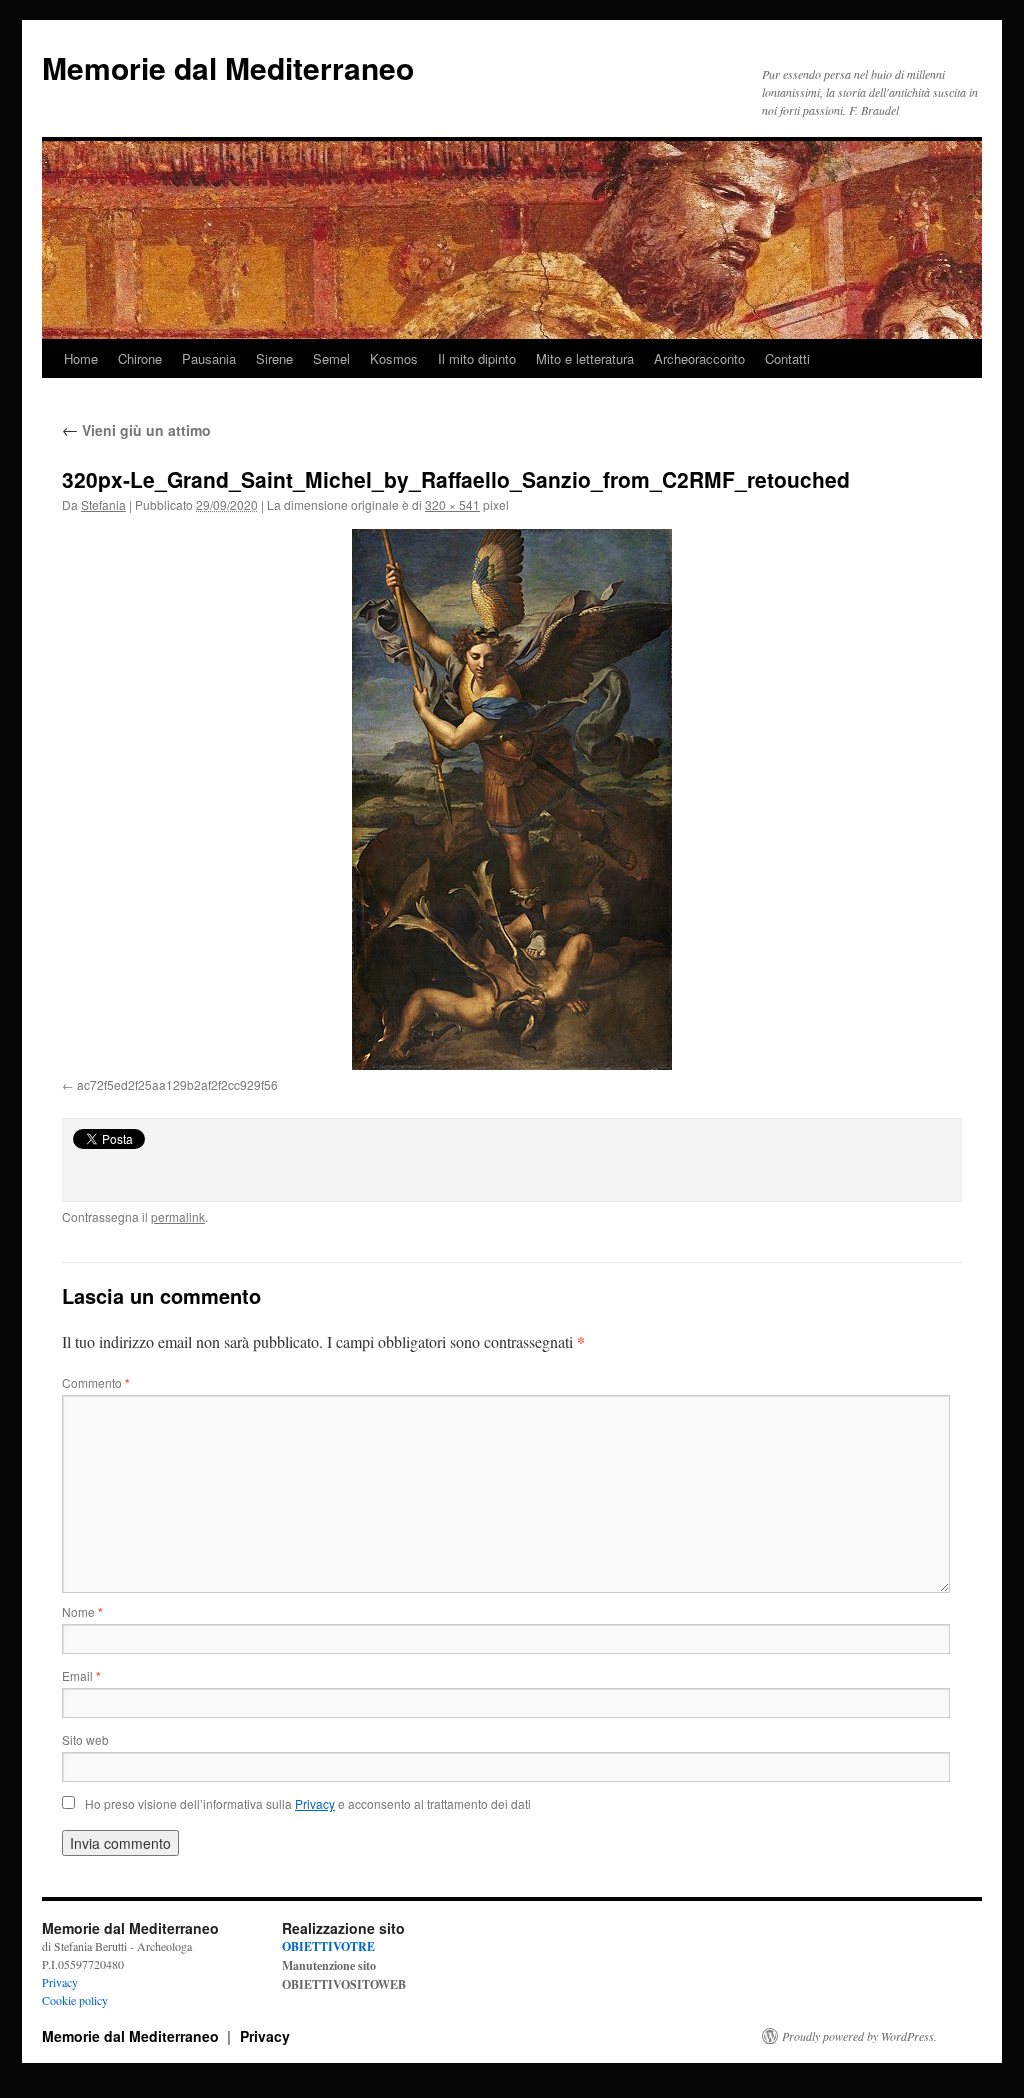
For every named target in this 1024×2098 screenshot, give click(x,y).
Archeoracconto (699, 358)
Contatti (787, 358)
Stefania (103, 504)
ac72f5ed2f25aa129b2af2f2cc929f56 (177, 1084)
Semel (331, 358)
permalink (178, 1216)
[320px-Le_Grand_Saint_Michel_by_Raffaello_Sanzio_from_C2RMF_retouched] (512, 799)
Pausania (209, 358)
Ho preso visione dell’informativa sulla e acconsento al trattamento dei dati (308, 1803)
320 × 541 (452, 504)
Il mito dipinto (477, 358)
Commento (96, 1382)
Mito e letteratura (585, 358)
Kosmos (394, 358)
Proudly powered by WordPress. (859, 2036)
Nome (82, 1611)
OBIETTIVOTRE (328, 1946)
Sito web (85, 1739)
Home (81, 358)
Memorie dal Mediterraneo (228, 67)
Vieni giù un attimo (136, 430)
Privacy (60, 1982)
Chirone (140, 358)
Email (81, 1675)
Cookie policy (75, 2000)
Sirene (274, 358)
